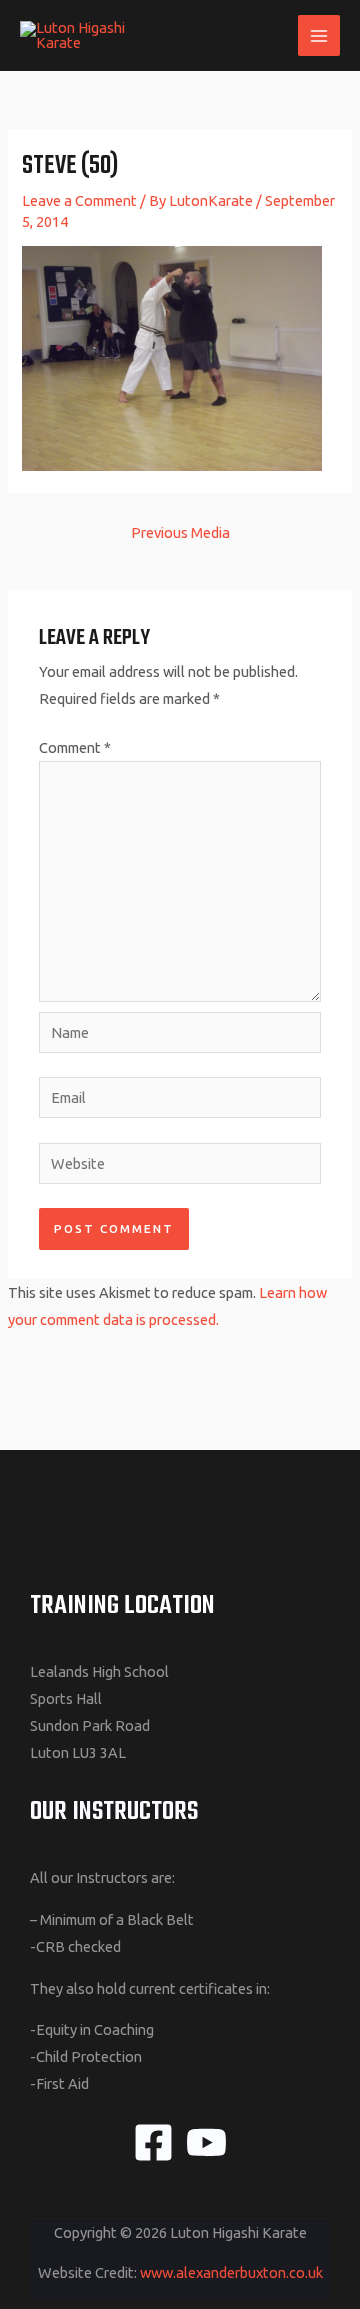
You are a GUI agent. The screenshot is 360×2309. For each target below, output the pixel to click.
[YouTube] (206, 2142)
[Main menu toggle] (319, 36)
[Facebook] (153, 2142)
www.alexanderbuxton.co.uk (231, 2272)
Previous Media (180, 532)
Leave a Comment (79, 200)
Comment (75, 747)
